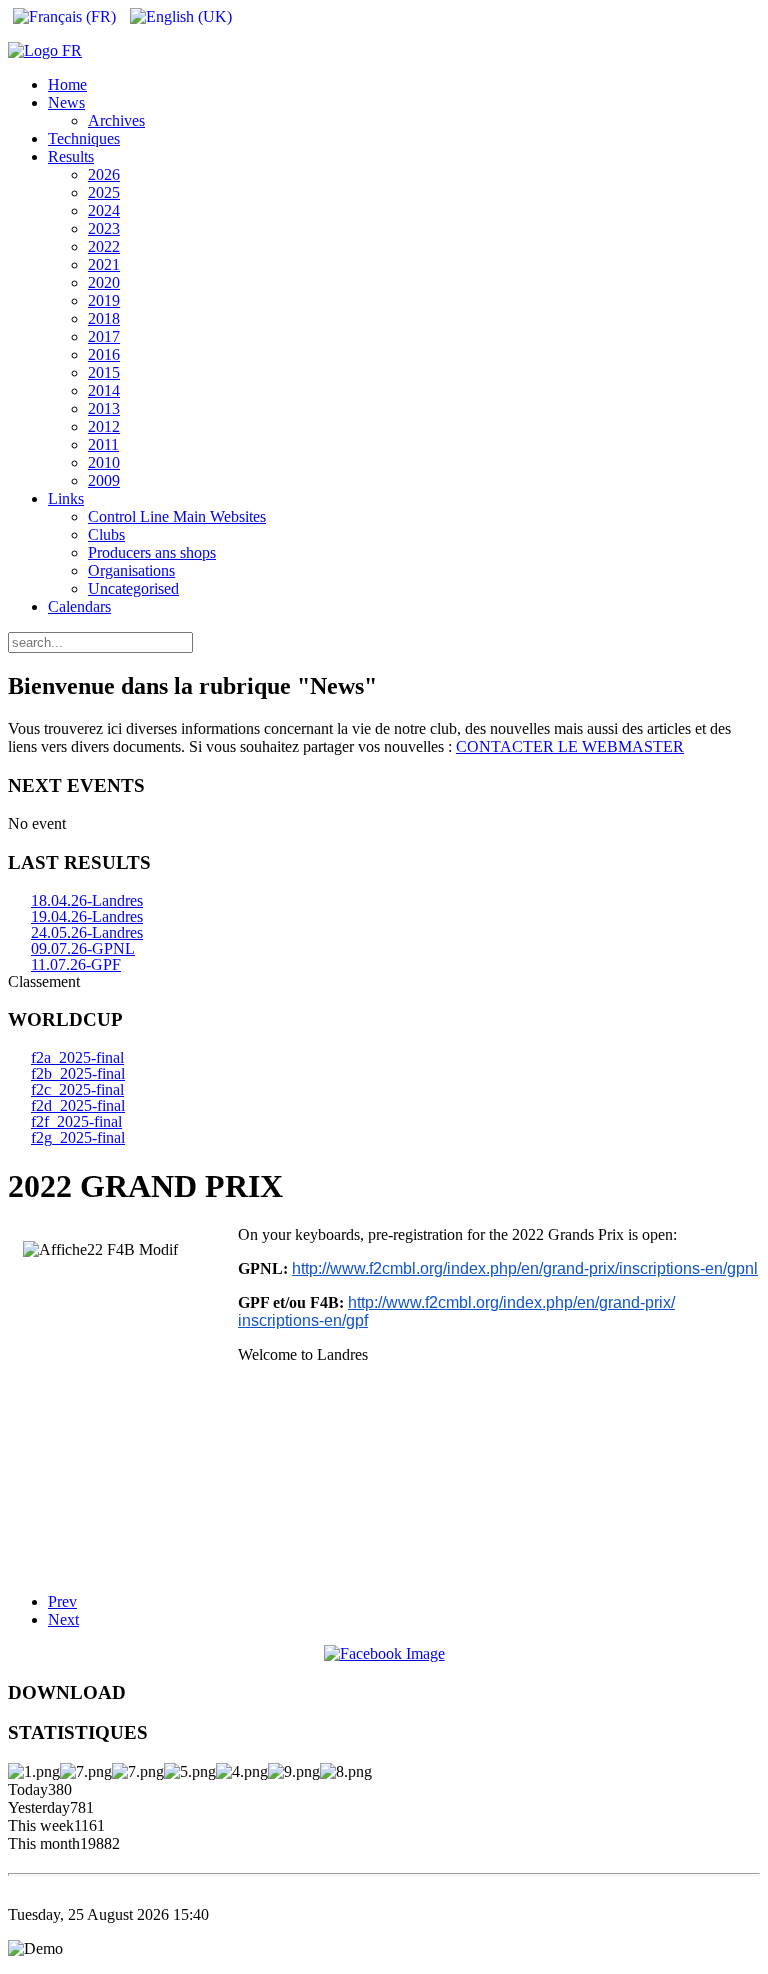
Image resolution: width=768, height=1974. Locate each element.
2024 (104, 210)
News (66, 102)
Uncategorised (133, 588)
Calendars (79, 606)
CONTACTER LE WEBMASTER (570, 746)
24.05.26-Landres (87, 932)
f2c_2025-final (77, 1089)
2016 (104, 354)
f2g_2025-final (78, 1137)
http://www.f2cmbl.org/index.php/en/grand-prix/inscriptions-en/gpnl (525, 1268)
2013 (104, 408)
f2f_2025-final (76, 1121)
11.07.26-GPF (76, 964)
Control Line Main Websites (177, 516)
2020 (104, 282)
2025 (104, 192)
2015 (104, 372)
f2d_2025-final (78, 1105)
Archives (116, 120)
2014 (104, 390)
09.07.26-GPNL (83, 948)
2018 (104, 318)
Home (67, 84)
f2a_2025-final (77, 1057)
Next (63, 1619)
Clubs (106, 534)
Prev (62, 1601)
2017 (104, 336)
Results (71, 156)
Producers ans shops (152, 552)
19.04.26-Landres (87, 916)
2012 (104, 426)
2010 (104, 462)
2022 (104, 246)
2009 (104, 480)
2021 (104, 264)
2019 (104, 300)
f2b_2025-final (78, 1073)
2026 (104, 174)
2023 (104, 228)
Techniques (84, 138)
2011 (103, 444)
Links (66, 498)
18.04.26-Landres (87, 900)
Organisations (131, 570)
